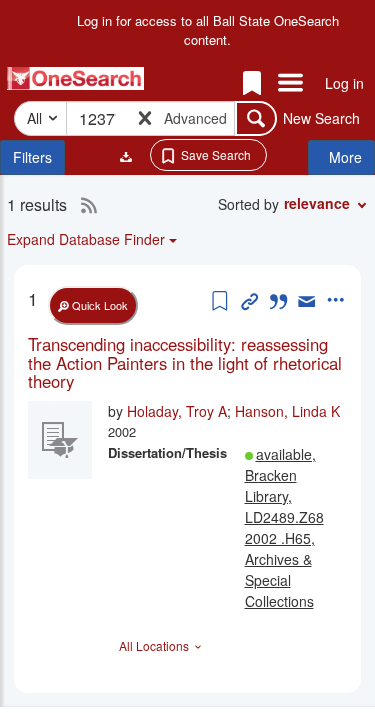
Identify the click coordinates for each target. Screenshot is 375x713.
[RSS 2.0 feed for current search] (84, 205)
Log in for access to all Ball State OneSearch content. (208, 30)
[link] (187, 362)
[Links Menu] (290, 84)
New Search (321, 118)
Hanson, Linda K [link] (287, 411)
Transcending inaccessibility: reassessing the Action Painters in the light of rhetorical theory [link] (185, 362)
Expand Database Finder (86, 239)
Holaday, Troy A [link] (177, 411)
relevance (317, 203)
